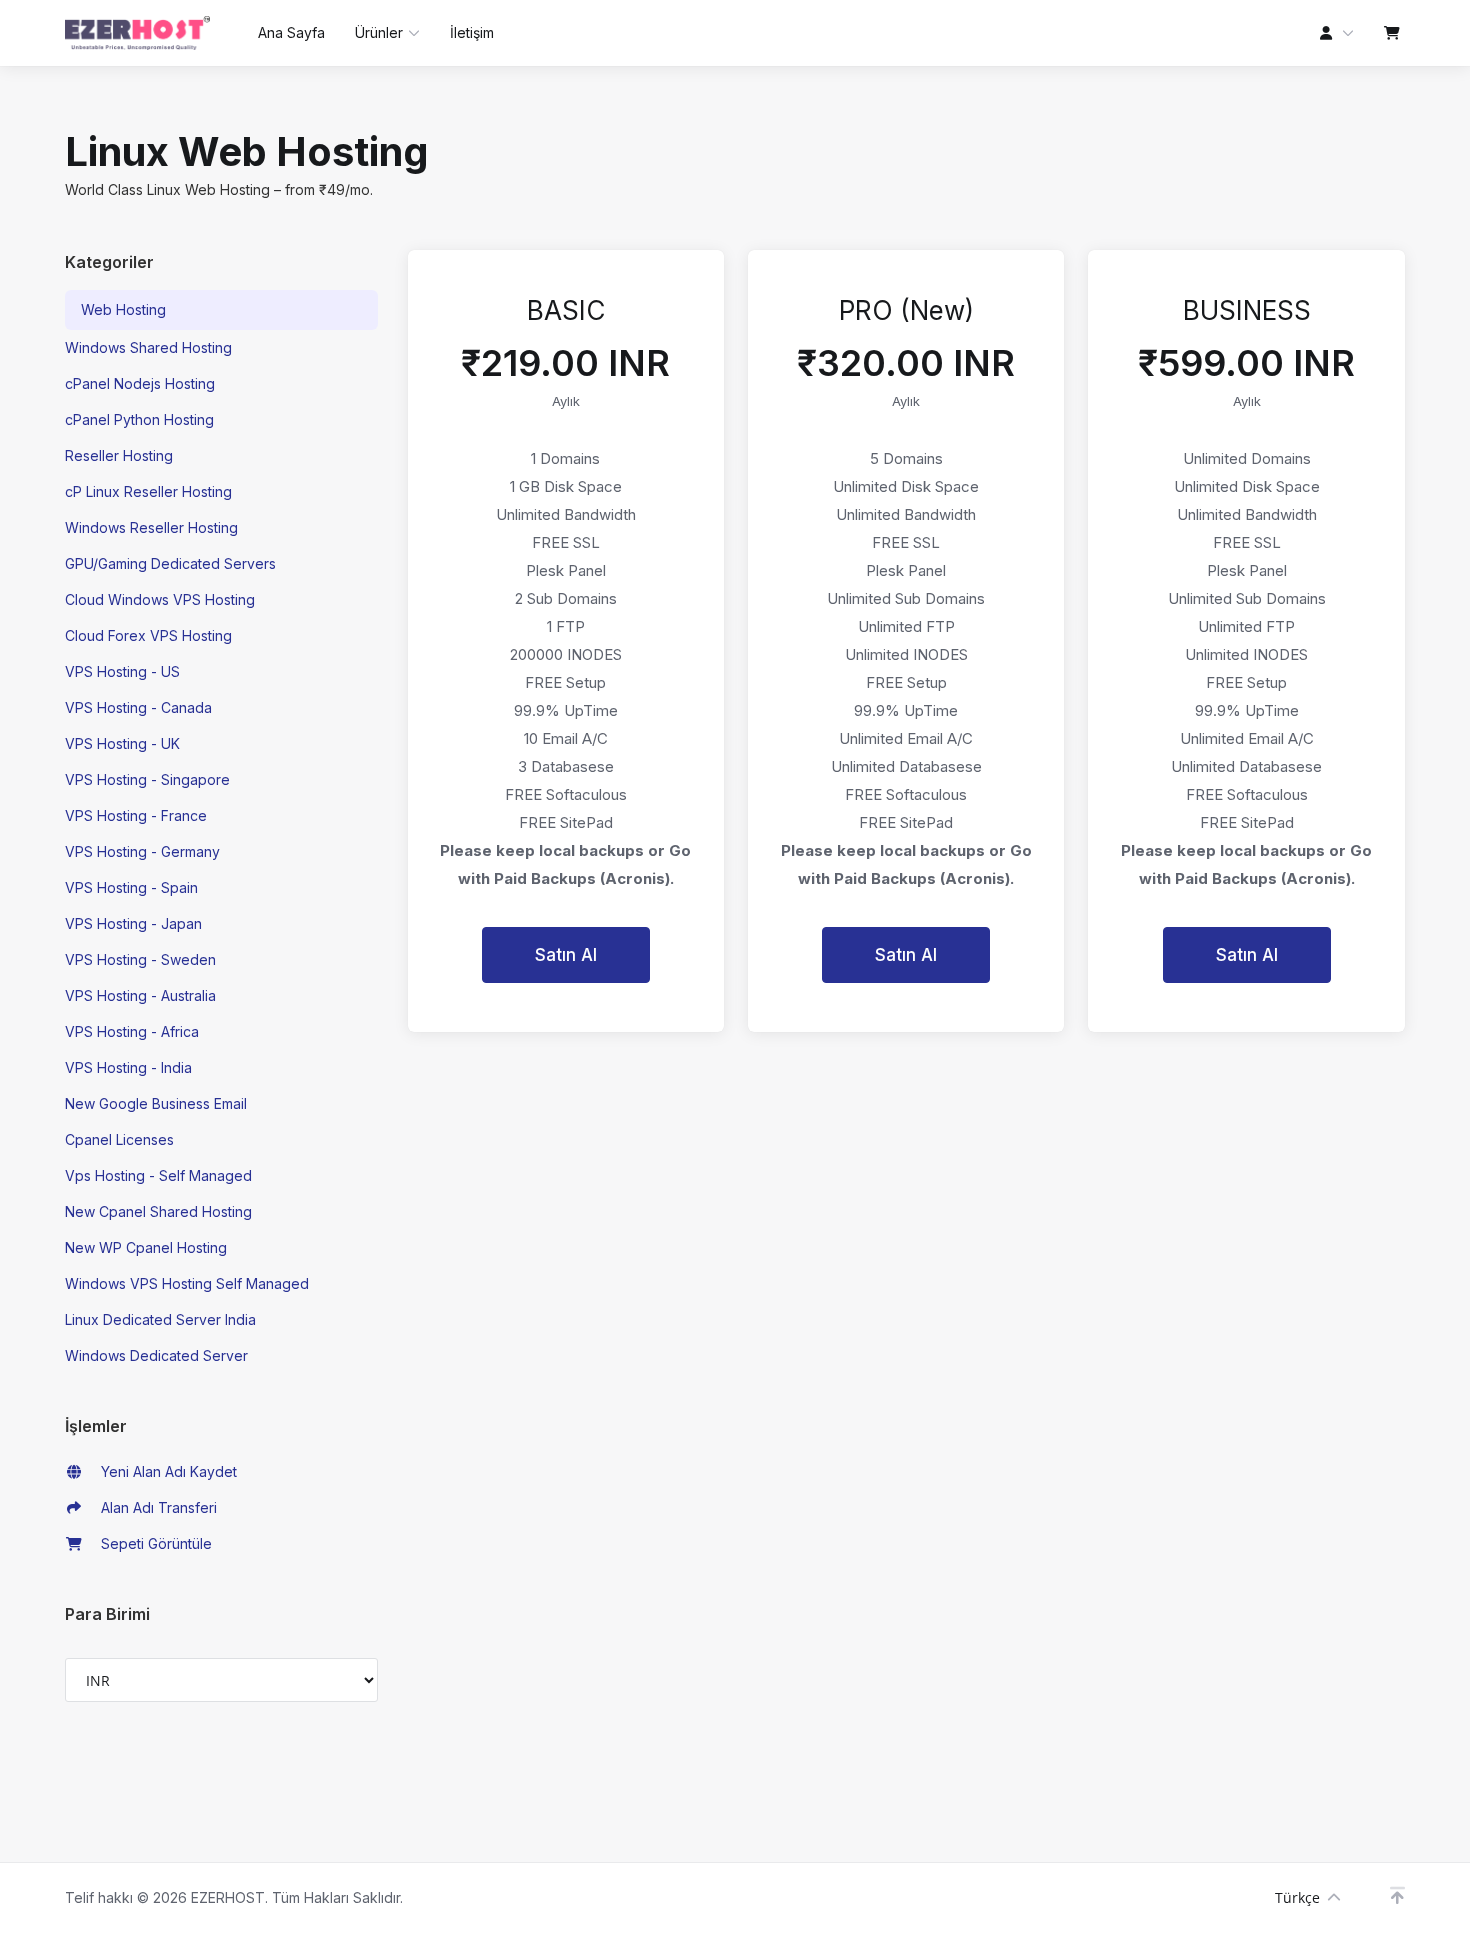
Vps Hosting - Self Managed (158, 1175)
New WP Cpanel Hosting (146, 1247)
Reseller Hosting (119, 455)
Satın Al (566, 955)
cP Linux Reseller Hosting (148, 491)
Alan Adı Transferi (155, 1507)
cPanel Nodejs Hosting (140, 383)
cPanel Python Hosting (139, 419)
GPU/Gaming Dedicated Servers (170, 563)
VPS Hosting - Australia (140, 995)
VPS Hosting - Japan (133, 923)
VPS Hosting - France (136, 815)
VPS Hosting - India (128, 1067)
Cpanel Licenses (119, 1139)
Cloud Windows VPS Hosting (160, 599)
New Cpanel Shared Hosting (158, 1211)
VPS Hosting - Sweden (140, 959)
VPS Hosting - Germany (142, 851)
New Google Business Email (156, 1103)
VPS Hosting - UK (122, 743)
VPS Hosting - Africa (132, 1031)
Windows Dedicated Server (156, 1355)
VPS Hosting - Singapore (147, 779)
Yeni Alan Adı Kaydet (165, 1471)
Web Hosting (123, 309)
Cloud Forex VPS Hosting (148, 635)
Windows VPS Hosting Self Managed (187, 1283)
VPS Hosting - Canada (138, 707)
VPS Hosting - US (122, 671)
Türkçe (1297, 1897)
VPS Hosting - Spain (131, 887)
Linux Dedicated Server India (160, 1319)
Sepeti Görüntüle (152, 1543)
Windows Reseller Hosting (151, 527)
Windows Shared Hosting (148, 347)
